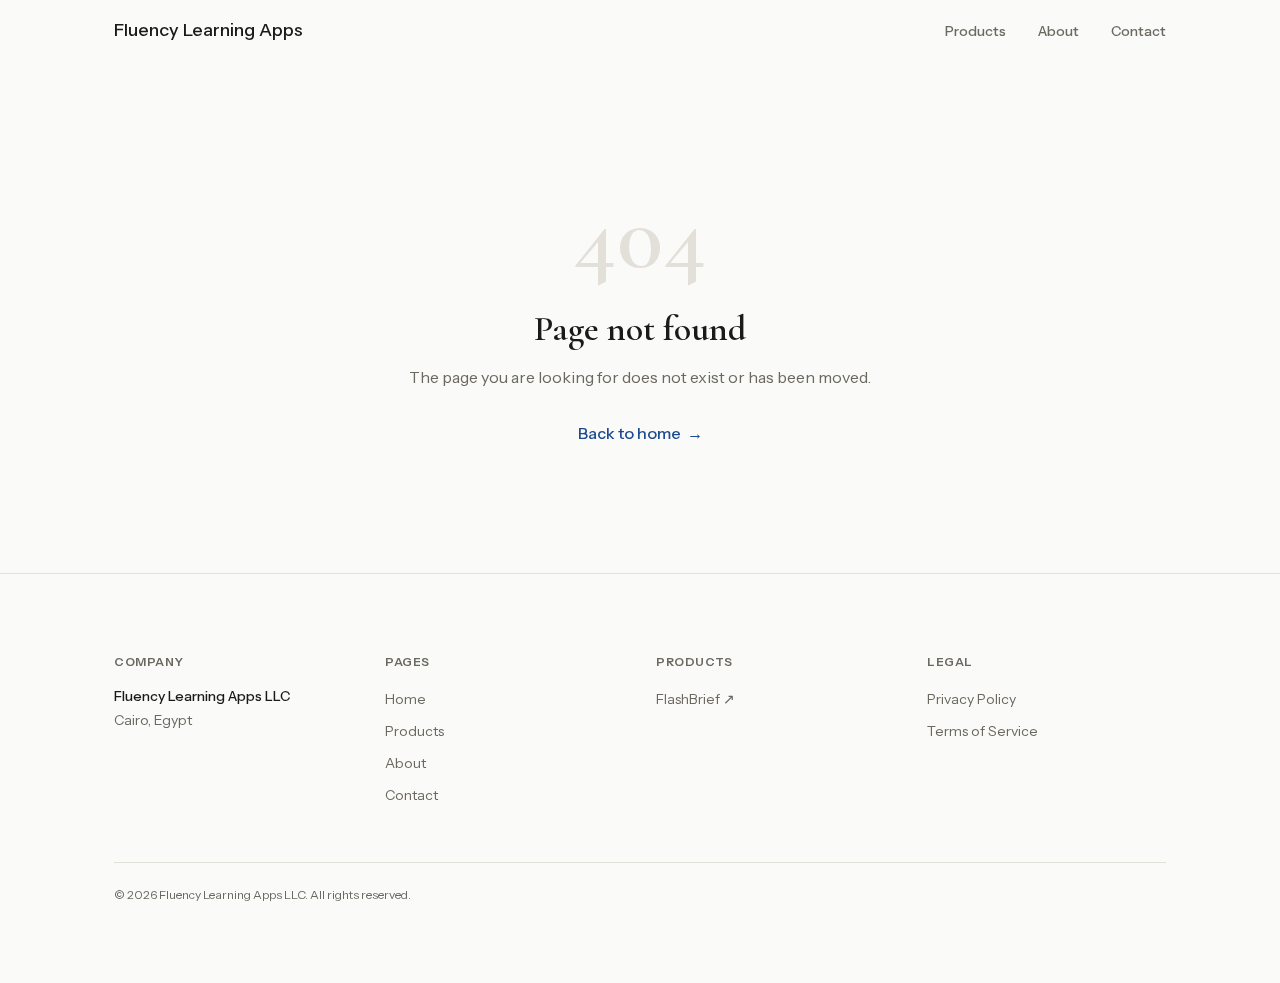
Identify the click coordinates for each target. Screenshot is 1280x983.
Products (975, 31)
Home (405, 699)
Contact (1138, 31)
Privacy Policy (971, 699)
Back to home (640, 433)
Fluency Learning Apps (208, 30)
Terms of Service (982, 731)
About (1058, 31)
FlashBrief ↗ (695, 699)
